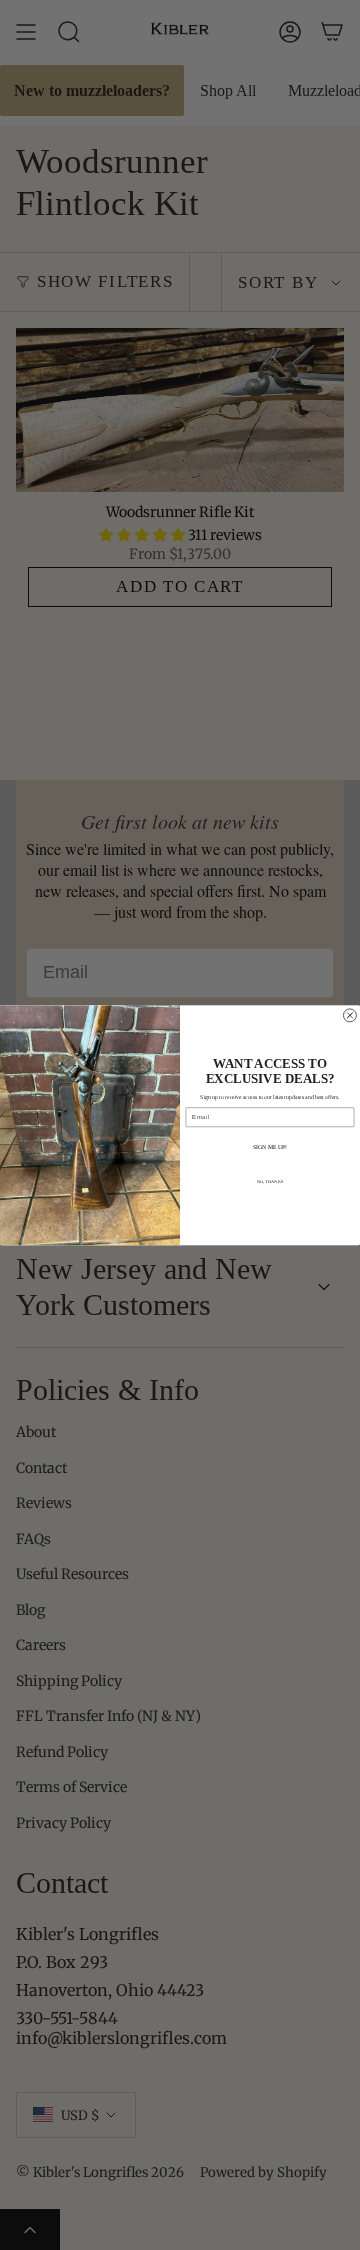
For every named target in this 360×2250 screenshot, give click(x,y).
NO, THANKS (270, 1181)
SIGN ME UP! (270, 1147)
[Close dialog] (349, 1015)
